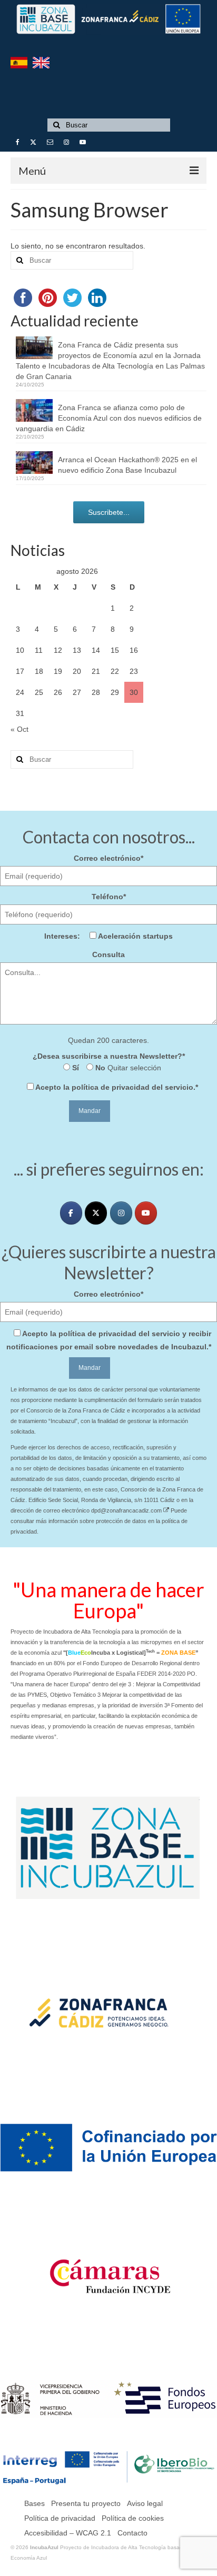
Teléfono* (109, 897)
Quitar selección (133, 1068)
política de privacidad (111, 1087)
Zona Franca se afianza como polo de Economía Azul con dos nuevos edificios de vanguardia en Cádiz (109, 418)
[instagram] (121, 1213)
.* (117, 1087)
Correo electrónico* (108, 858)
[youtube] (146, 1213)
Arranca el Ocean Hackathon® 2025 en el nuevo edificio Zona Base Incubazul (127, 465)
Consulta (108, 954)
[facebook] (71, 1213)
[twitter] (96, 1213)
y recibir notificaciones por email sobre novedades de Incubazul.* (109, 1340)
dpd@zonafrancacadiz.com (127, 1510)
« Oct (19, 729)
